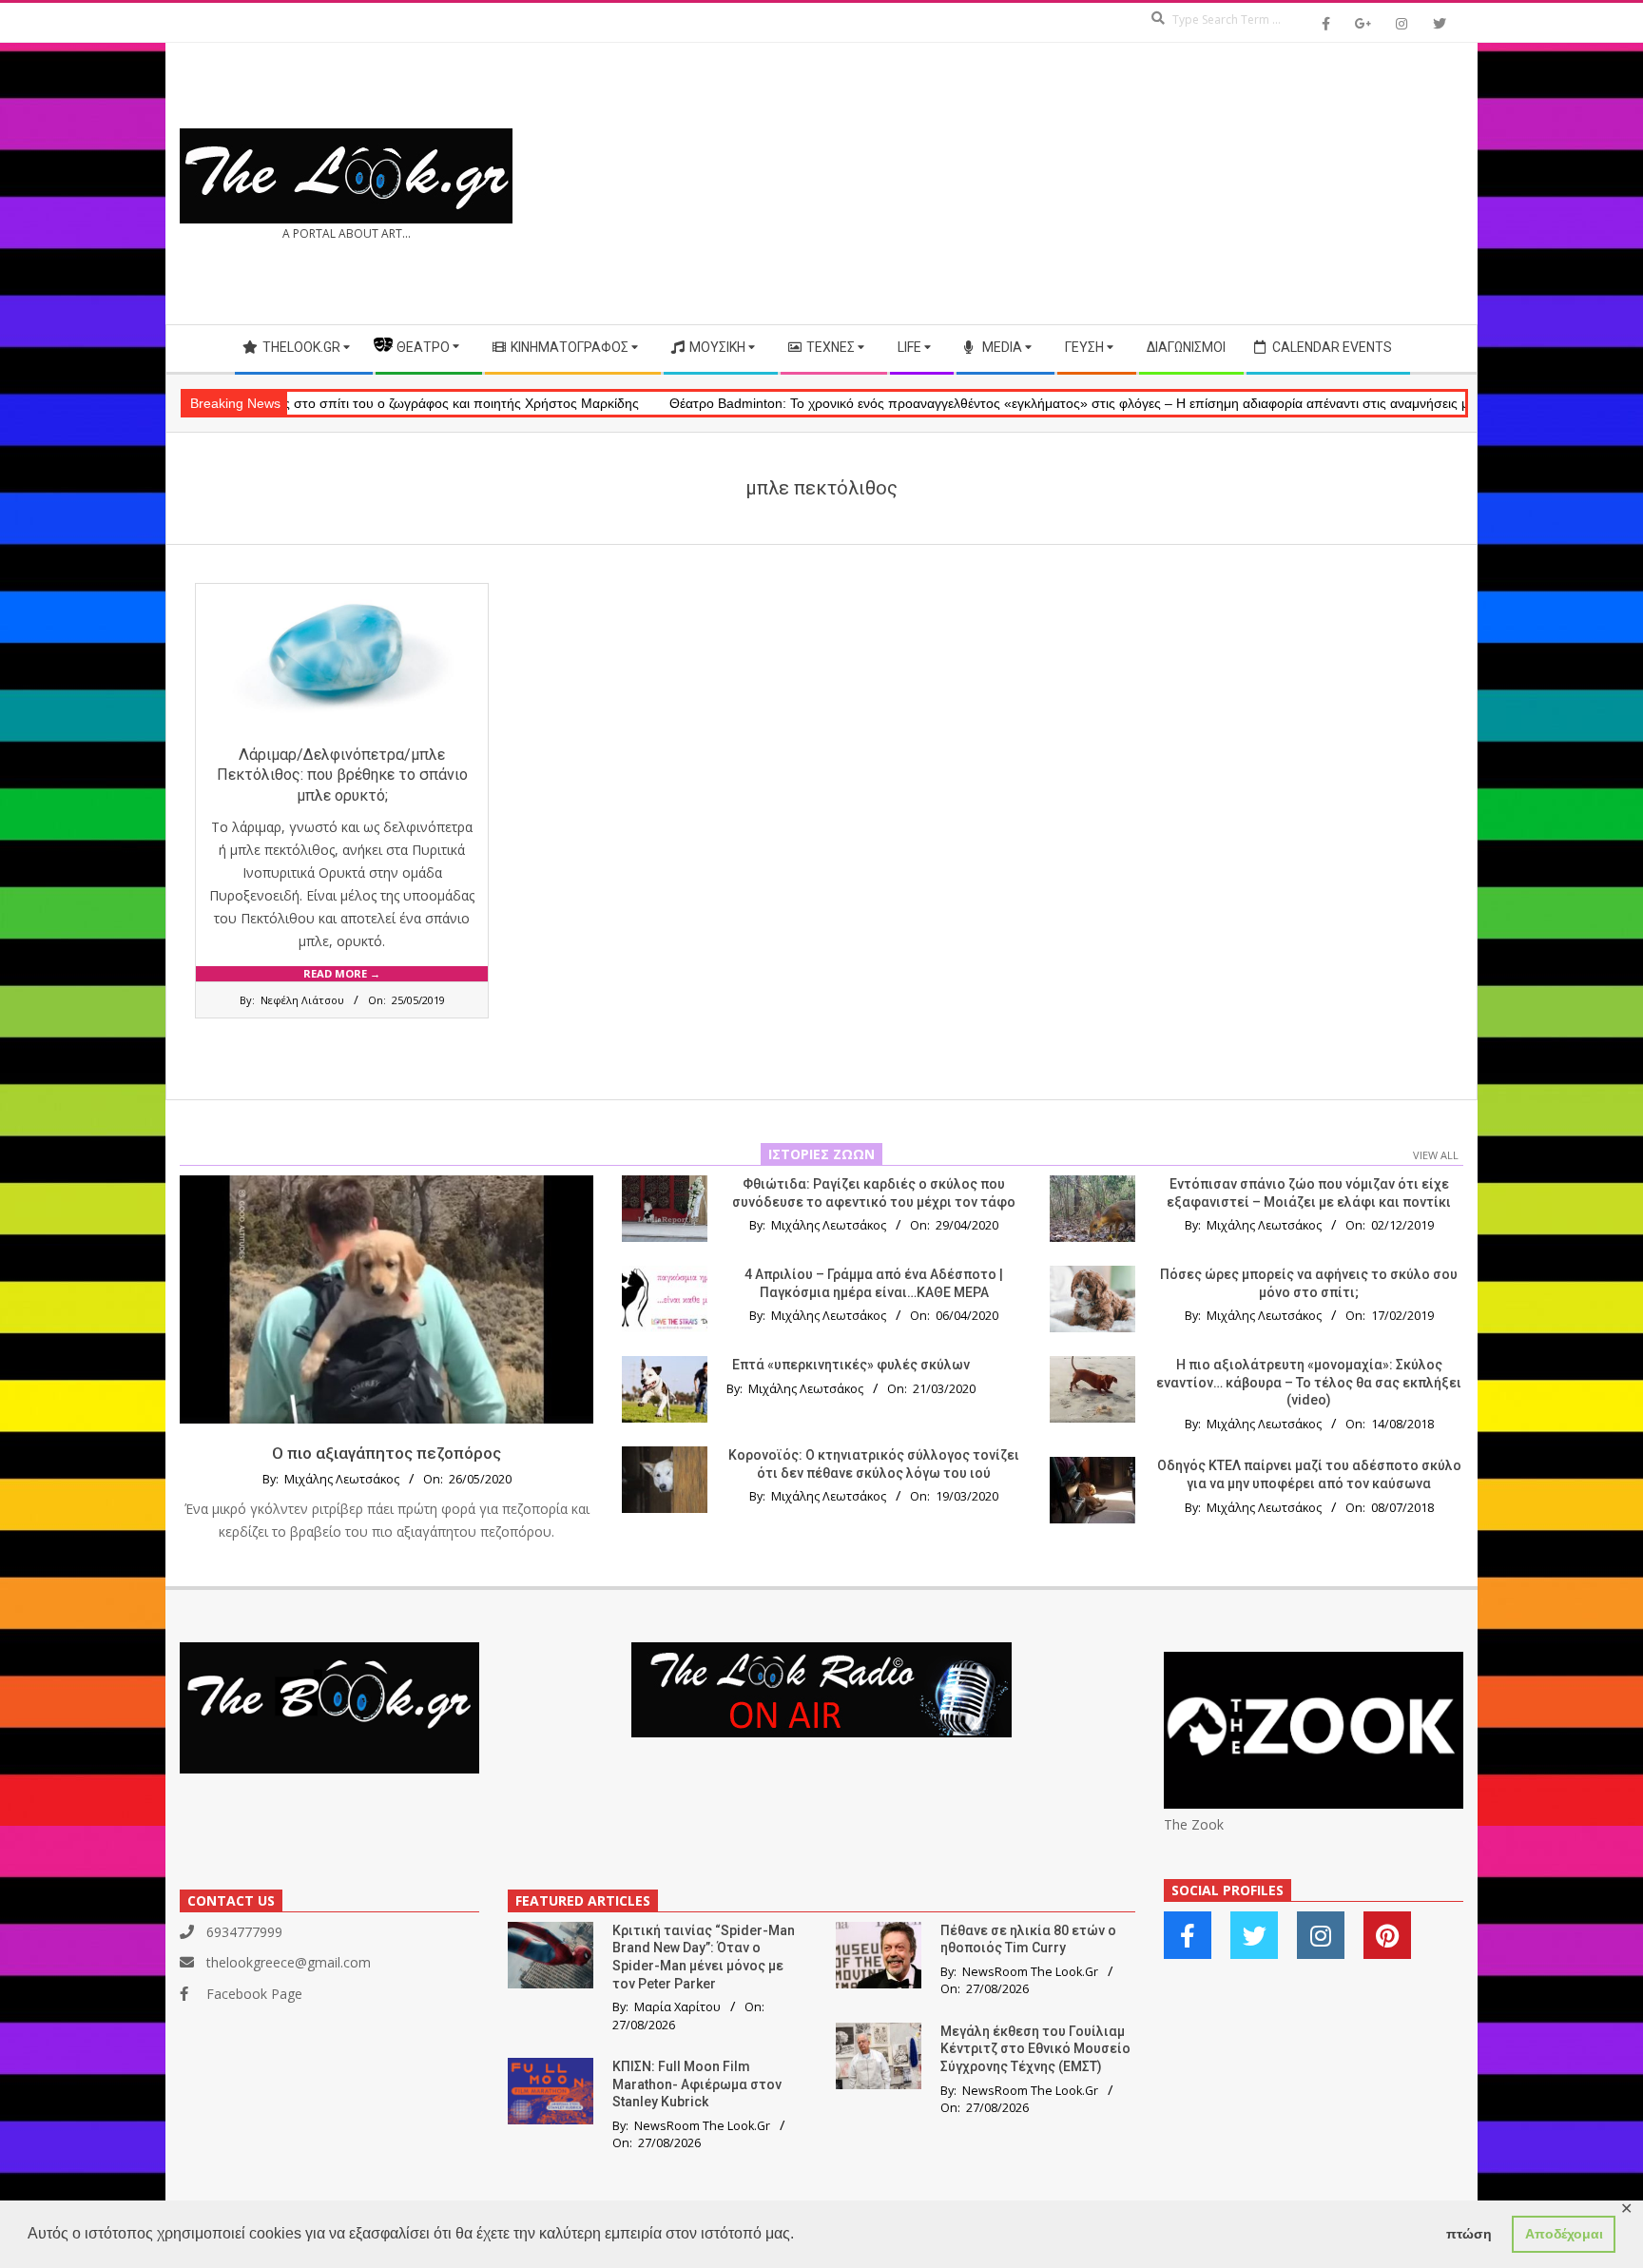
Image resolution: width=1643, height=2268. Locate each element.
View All (1436, 1155)
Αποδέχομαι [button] (1564, 2234)
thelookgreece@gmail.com (289, 1962)
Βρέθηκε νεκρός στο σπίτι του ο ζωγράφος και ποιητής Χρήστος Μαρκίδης (306, 403)
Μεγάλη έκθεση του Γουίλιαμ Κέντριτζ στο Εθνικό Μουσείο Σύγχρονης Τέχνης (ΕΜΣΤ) (1035, 2049)
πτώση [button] (1469, 2234)
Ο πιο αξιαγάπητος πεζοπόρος (387, 1453)
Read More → (342, 973)
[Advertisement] (1142, 184)
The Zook (1194, 1824)
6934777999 (244, 1932)
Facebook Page (254, 1994)
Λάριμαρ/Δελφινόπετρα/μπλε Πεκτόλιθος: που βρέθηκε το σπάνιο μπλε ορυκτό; (342, 775)
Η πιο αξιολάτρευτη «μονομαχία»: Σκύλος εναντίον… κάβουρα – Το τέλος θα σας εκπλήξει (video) (1309, 1382)
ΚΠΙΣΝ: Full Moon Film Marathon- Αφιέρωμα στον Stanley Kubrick (697, 2084)
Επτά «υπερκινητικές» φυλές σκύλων (851, 1365)
